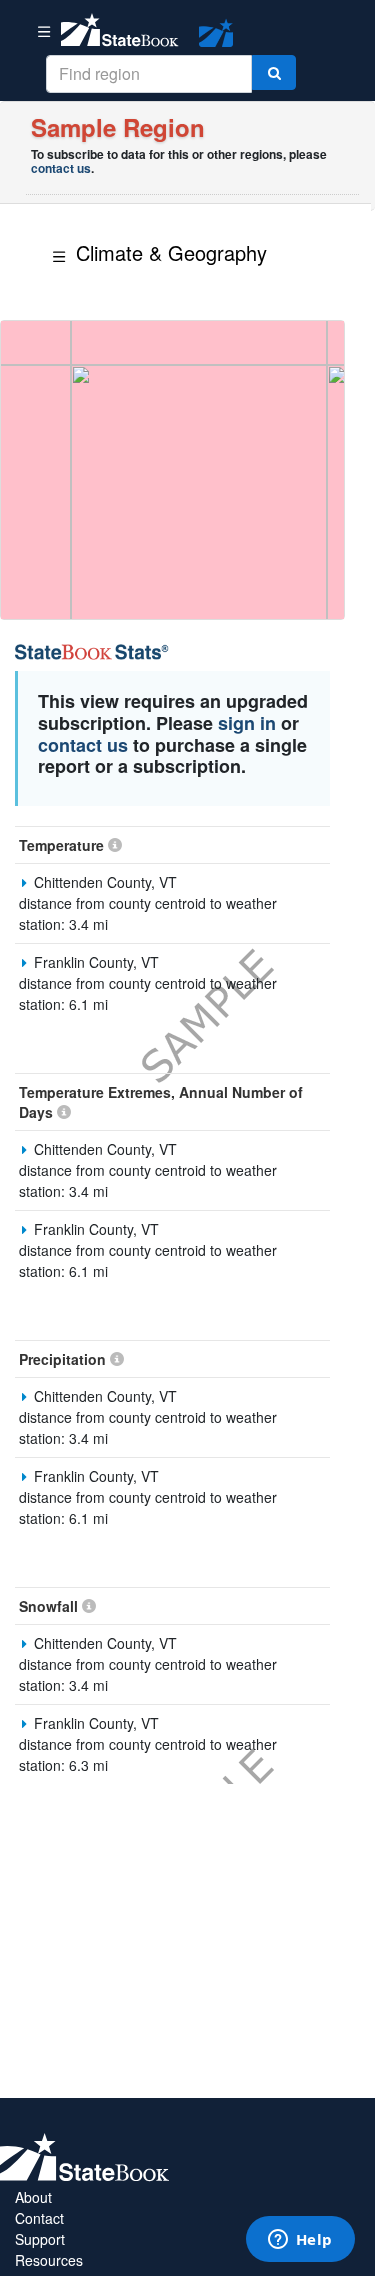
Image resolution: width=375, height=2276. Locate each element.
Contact (39, 2218)
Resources (49, 2260)
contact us (61, 168)
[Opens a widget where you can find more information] (300, 2241)
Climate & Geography (171, 252)
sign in (247, 723)
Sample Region (118, 127)
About (33, 2197)
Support (40, 2239)
